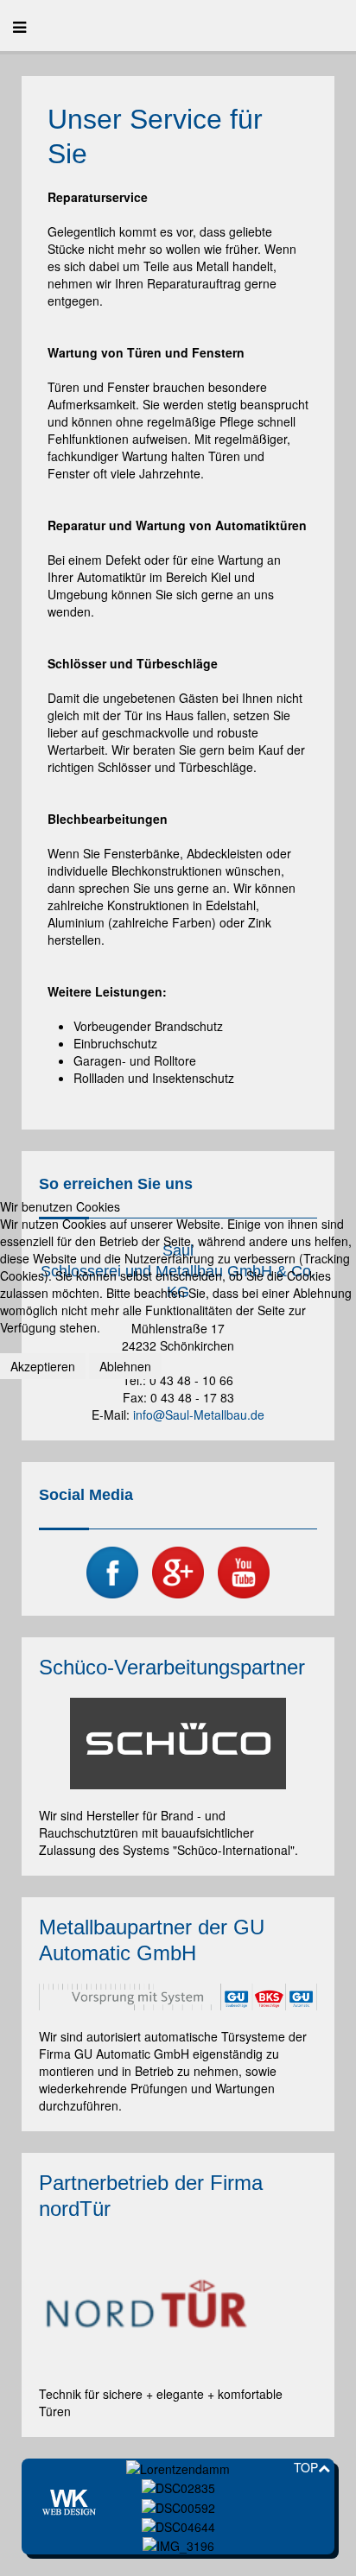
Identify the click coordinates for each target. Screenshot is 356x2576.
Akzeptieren (43, 1366)
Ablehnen (125, 1366)
